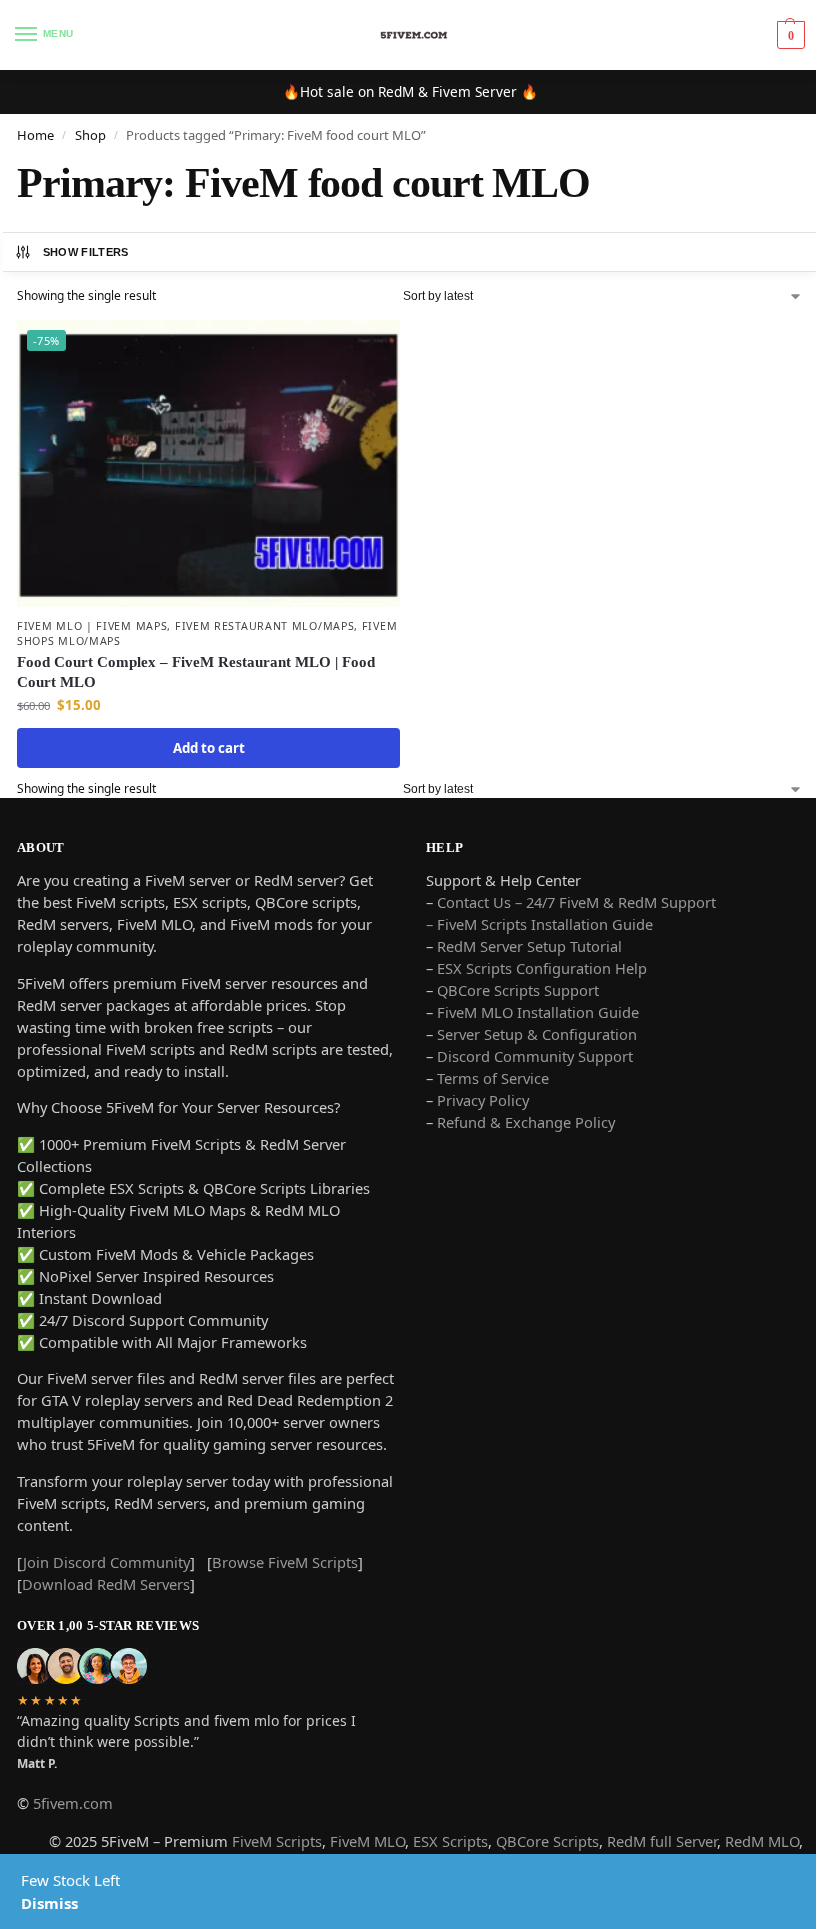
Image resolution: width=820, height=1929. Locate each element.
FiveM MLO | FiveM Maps (92, 626)
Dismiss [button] (49, 1903)
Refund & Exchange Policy (526, 1122)
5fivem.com (73, 1803)
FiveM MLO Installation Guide (538, 1012)
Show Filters (86, 252)
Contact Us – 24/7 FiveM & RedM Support (576, 902)
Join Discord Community (106, 1562)
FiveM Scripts (277, 1841)
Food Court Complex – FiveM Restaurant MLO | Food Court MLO (196, 672)
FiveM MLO (367, 1841)
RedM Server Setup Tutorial (529, 946)
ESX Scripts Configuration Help (542, 968)
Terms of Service (493, 1078)
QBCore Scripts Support (518, 990)
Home (35, 135)
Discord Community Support (535, 1056)
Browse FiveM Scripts (285, 1562)
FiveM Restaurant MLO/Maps (265, 626)
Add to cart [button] (209, 748)
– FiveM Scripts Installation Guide (539, 924)
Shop (90, 135)
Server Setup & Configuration (535, 1034)
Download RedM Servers (106, 1584)
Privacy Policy (483, 1100)
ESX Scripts (450, 1841)
